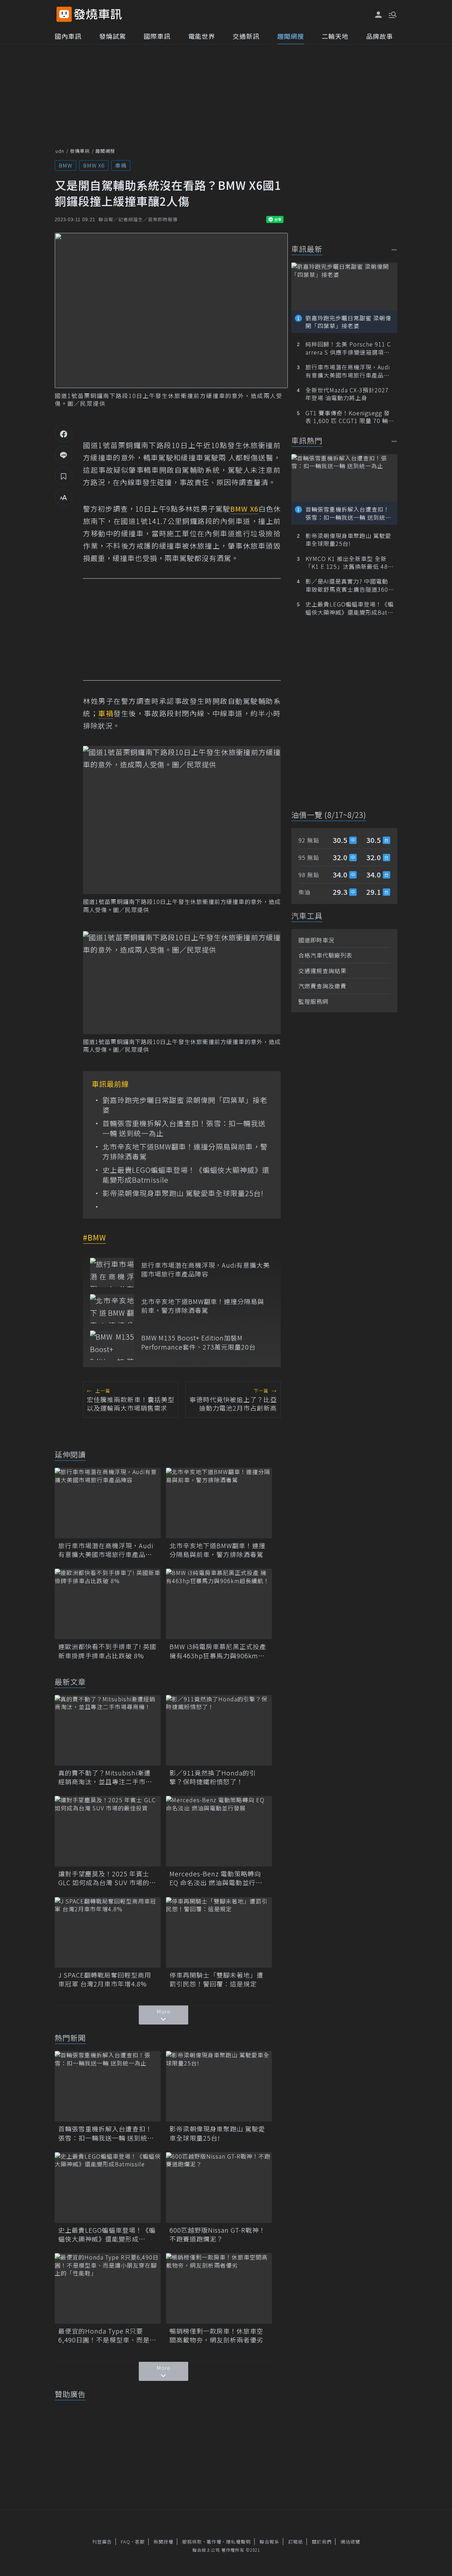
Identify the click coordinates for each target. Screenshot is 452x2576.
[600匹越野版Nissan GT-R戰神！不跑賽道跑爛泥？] (219, 2188)
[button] (392, 14)
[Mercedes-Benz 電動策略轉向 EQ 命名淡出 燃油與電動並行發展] (219, 1831)
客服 (140, 2542)
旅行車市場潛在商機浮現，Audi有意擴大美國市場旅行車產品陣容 (206, 1269)
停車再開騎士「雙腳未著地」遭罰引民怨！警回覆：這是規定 (216, 1979)
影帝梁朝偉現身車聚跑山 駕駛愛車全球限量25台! (183, 1193)
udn (60, 151)
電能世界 (202, 36)
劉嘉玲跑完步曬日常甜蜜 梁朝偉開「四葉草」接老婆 (185, 1105)
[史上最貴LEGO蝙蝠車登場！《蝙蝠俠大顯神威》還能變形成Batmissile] (108, 2188)
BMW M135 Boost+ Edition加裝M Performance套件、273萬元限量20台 (198, 1342)
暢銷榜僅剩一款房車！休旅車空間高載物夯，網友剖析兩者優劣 (216, 2335)
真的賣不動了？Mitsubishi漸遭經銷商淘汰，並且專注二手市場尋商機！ (105, 1777)
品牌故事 (380, 36)
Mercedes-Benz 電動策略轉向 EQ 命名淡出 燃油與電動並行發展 (216, 1878)
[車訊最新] (394, 250)
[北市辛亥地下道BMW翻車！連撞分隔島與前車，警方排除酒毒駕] (112, 1309)
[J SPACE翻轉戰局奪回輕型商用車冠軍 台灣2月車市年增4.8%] (108, 1932)
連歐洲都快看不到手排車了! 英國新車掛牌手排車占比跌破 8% (107, 1651)
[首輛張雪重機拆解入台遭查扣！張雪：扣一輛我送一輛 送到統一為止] (108, 2086)
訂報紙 (296, 2542)
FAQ (126, 2542)
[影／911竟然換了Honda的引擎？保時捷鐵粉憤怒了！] (219, 1730)
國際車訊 (157, 36)
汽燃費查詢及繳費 (322, 986)
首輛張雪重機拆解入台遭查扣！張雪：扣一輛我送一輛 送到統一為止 (184, 1128)
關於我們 (322, 2542)
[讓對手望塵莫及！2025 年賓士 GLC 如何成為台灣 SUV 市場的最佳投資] (108, 1831)
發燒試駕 (113, 36)
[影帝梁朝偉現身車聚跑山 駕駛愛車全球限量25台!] (219, 2086)
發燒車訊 (80, 151)
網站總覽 (350, 2542)
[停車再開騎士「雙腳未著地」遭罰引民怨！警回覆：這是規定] (219, 1932)
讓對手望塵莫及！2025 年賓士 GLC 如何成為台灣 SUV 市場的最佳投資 (107, 1878)
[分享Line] (64, 455)
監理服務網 (313, 1001)
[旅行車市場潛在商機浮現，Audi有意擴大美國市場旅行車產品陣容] (112, 1272)
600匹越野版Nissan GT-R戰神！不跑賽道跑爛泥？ (218, 2234)
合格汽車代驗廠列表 (325, 955)
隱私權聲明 (238, 2542)
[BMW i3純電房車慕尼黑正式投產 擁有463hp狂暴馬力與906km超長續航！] (219, 1604)
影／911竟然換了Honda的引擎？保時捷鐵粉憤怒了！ (213, 1777)
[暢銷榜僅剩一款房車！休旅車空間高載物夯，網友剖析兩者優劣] (219, 2288)
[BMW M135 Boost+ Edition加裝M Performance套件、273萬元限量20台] (112, 1345)
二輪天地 (335, 36)
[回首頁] (98, 14)
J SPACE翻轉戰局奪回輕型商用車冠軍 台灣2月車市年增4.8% (105, 1979)
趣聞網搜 (291, 36)
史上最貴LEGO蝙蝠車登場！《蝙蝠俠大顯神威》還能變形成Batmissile (186, 1175)
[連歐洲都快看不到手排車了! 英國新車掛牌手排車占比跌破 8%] (108, 1604)
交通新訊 (246, 36)
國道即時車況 (316, 940)
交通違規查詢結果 (322, 971)
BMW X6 (94, 165)
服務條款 (192, 2542)
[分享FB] (64, 434)
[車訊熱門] (394, 441)
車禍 (121, 165)
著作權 (214, 2542)
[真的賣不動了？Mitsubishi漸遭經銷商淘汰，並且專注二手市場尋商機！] (108, 1730)
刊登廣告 (102, 2542)
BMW (66, 165)
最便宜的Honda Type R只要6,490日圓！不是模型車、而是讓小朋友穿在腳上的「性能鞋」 (107, 2335)
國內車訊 (68, 36)
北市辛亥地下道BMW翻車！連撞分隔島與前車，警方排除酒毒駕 (185, 1152)
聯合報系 (269, 2542)
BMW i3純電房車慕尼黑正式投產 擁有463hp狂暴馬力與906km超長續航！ (218, 1651)
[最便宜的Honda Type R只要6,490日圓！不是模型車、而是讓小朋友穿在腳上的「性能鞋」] (108, 2288)
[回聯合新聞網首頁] (64, 14)
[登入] (379, 15)
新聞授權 (163, 2542)
